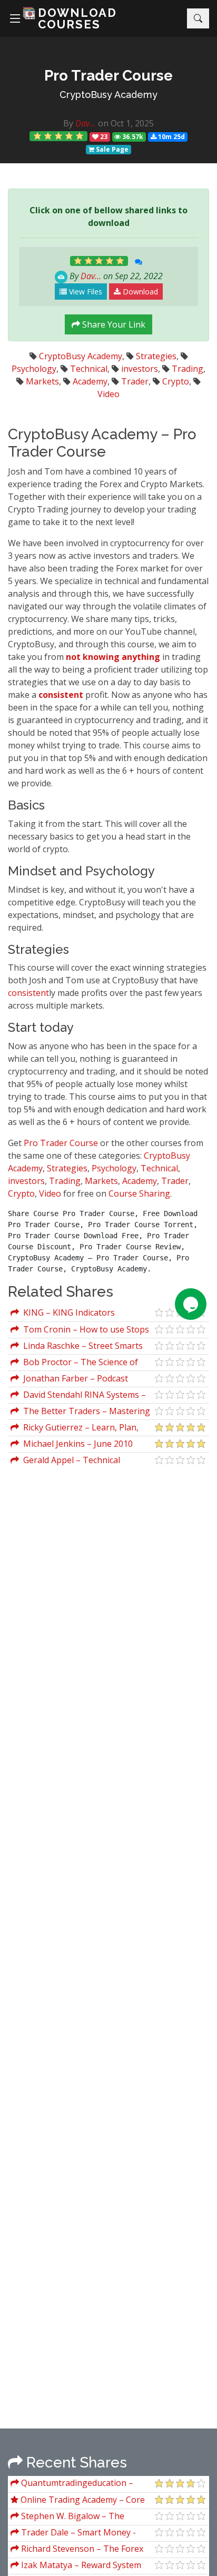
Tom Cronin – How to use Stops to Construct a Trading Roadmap (80, 1331)
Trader (135, 381)
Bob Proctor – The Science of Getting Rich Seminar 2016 (74, 1363)
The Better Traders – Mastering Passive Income (80, 1412)
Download (139, 292)
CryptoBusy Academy (108, 95)
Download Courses (77, 18)
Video (108, 394)
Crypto (176, 381)
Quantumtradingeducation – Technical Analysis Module (72, 2484)
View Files (85, 292)
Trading (188, 369)
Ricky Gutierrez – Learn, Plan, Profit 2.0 (75, 1429)
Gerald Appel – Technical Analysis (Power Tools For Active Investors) (74, 1461)
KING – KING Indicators (67, 1312)
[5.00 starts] (58, 136)
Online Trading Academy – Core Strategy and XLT (78, 2501)
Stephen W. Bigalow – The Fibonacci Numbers (67, 2517)
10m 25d (171, 137)
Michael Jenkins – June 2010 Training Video (72, 1445)
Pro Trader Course (61, 1143)
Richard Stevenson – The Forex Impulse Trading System (77, 2550)
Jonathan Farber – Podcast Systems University (69, 1380)
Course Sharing (139, 1193)
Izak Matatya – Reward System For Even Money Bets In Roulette (76, 2566)
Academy (90, 381)
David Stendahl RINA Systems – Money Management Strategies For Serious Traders (81, 1396)
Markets (42, 381)
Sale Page (111, 149)
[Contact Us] (191, 1304)
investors (140, 369)
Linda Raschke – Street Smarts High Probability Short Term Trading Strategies (77, 1347)
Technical (89, 369)
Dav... (86, 123)
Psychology (34, 369)
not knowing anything (113, 657)
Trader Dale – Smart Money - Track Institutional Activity (73, 2534)
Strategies (156, 356)
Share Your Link (113, 324)
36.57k (132, 137)
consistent (61, 695)
